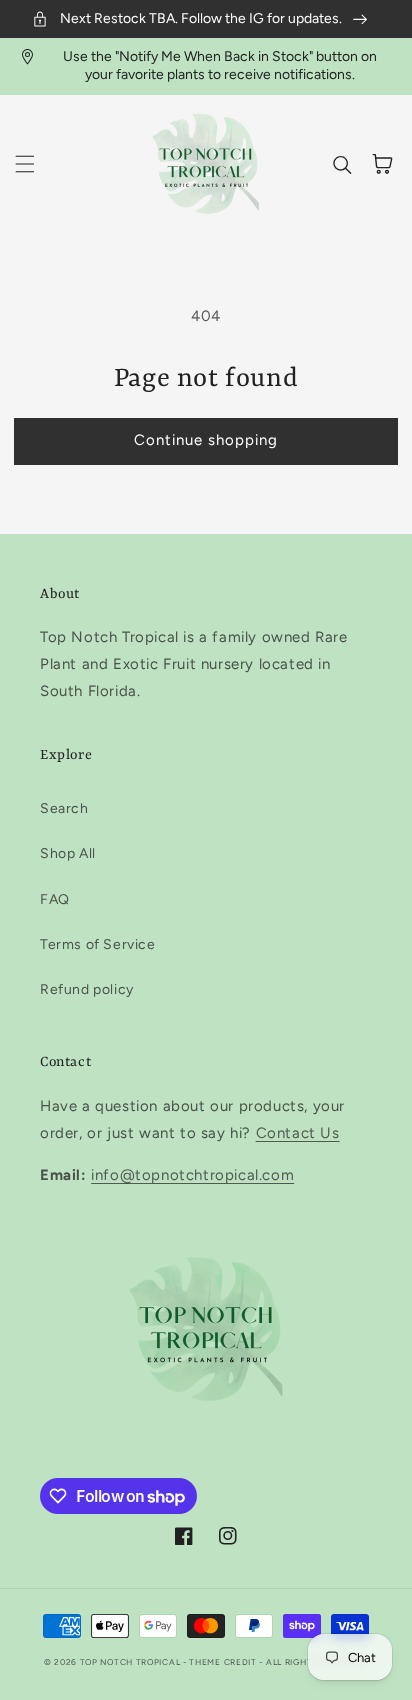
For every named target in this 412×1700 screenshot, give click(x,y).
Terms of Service (98, 944)
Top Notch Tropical (131, 1662)
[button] (25, 164)
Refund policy (87, 989)
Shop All (68, 853)
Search (64, 808)
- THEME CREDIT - (224, 1662)
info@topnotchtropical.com (192, 1175)
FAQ (55, 899)
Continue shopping (206, 440)
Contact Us (298, 1133)
